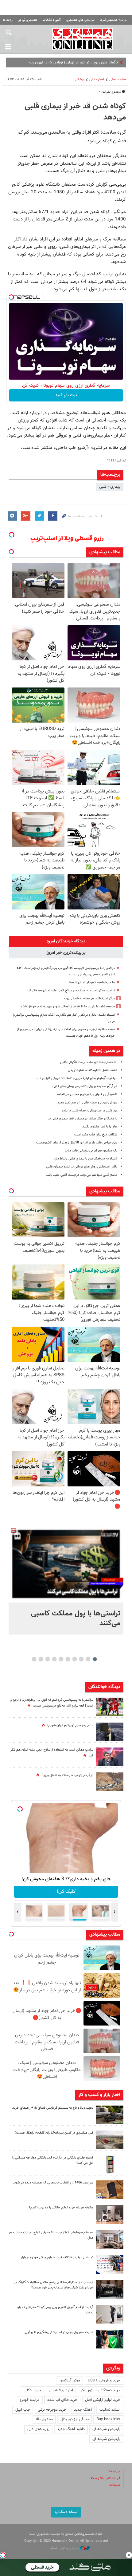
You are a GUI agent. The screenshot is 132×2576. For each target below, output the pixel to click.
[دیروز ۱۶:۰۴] (110, 2190)
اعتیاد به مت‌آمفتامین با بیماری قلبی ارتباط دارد (86, 1159)
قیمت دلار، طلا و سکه (105, 2478)
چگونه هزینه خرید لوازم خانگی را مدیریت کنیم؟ (61, 2208)
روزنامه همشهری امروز (113, 20)
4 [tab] (75, 1659)
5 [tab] (68, 1659)
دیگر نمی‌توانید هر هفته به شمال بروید (89, 999)
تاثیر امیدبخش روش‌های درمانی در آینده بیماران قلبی (82, 1167)
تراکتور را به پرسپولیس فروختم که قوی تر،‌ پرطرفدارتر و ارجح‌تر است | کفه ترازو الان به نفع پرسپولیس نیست (52, 1703)
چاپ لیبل (23, 2410)
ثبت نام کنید (66, 395)
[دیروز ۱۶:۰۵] (110, 2115)
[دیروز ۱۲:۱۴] (110, 1707)
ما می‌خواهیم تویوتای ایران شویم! (92, 983)
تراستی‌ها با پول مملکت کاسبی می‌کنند (76, 1619)
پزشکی (80, 80)
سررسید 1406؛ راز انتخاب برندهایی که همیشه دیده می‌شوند (53, 2183)
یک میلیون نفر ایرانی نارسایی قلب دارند (91, 1151)
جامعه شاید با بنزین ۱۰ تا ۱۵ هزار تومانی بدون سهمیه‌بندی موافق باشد (68, 1007)
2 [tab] (88, 1659)
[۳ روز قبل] (110, 2314)
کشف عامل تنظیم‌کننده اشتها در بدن (93, 1070)
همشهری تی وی (27, 20)
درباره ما (115, 2471)
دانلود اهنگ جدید (71, 2429)
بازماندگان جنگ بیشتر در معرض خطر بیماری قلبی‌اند (83, 1119)
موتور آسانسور (70, 2380)
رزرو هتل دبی (38, 2429)
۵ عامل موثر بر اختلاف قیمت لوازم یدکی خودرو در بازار (57, 2258)
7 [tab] (54, 1659)
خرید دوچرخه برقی (52, 2410)
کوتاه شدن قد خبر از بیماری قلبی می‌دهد (75, 112)
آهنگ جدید (83, 2410)
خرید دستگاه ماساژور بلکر (101, 2390)
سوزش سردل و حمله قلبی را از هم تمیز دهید (87, 1103)
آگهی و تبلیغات (52, 20)
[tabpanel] (66, 1580)
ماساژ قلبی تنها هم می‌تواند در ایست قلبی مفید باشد (82, 1175)
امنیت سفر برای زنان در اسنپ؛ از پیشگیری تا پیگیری (58, 2332)
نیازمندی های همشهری (80, 20)
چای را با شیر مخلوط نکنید (100, 1127)
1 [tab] (95, 1659)
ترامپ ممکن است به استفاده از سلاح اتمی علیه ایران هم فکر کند (71, 991)
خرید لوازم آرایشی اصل (103, 2400)
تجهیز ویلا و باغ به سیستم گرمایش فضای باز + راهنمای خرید (53, 2108)
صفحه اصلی (118, 80)
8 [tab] (48, 1659)
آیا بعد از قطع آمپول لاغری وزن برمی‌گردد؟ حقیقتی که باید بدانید (55, 2310)
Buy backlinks (108, 2419)
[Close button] (129, 2555)
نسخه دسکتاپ (66, 2512)
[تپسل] (11, 297)
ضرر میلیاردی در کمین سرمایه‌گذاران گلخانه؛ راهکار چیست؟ (54, 2133)
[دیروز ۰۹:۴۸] (110, 2289)
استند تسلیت (110, 2410)
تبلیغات (115, 2485)
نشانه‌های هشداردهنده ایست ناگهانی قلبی (89, 1062)
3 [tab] (82, 1659)
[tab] (66, 941)
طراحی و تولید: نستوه (64, 2548)
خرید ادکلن (32, 2390)
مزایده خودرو (30, 2400)
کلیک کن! (66, 1892)
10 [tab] (34, 1659)
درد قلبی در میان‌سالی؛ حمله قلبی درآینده (89, 1111)
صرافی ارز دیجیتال (75, 2419)
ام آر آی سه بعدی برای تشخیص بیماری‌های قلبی (85, 1086)
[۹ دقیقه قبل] (66, 1564)
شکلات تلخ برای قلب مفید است (96, 1135)
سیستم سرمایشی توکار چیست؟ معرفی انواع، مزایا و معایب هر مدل (51, 2235)
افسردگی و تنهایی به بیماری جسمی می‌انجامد (87, 1094)
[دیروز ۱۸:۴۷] (110, 1757)
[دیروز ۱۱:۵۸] (110, 2239)
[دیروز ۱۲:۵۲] (110, 1782)
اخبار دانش (97, 80)
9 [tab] (41, 1659)
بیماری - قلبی (110, 487)
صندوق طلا (44, 2419)
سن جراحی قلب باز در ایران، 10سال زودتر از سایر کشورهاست (77, 1143)
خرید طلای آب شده (62, 2400)
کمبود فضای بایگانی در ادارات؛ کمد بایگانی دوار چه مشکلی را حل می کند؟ (53, 2160)
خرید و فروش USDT (104, 2380)
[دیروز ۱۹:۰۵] (110, 1732)
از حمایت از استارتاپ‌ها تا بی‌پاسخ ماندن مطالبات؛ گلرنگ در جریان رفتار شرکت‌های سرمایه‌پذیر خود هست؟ (54, 2285)
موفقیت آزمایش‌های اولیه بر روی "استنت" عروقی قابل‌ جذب (77, 1078)
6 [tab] (61, 1659)
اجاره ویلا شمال (61, 2390)
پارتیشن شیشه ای (106, 2429)
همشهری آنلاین (83, 39)
